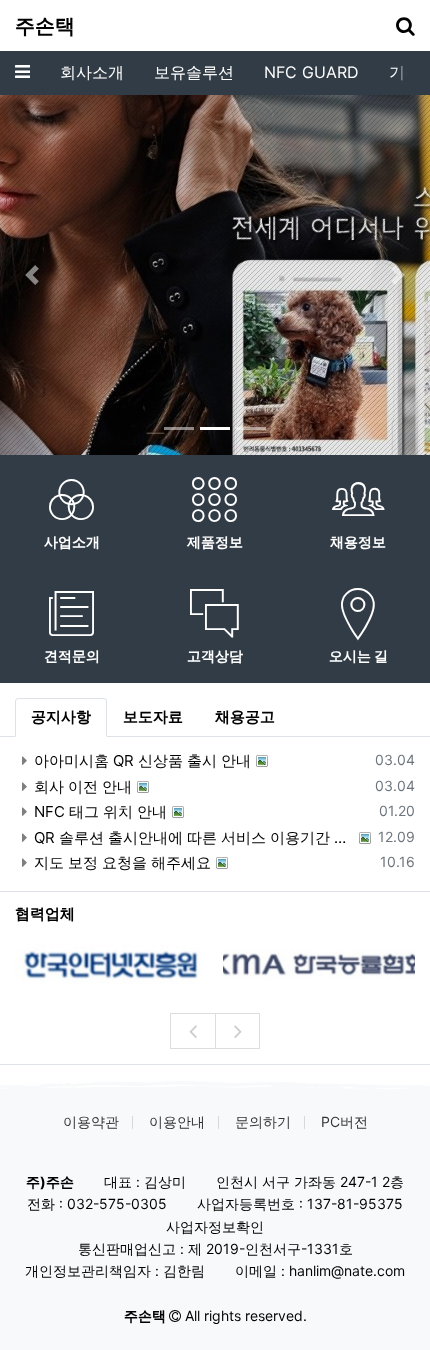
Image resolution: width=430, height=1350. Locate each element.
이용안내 (177, 1121)
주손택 (45, 26)
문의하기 (263, 1121)
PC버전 (344, 1121)
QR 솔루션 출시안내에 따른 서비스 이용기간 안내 (193, 837)
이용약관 (91, 1121)
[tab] (61, 718)
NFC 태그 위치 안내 (100, 811)
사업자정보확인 (215, 1226)
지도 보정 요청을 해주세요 (122, 862)
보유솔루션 (194, 72)
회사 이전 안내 (83, 786)
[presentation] (192, 1031)
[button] (32, 275)
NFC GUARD (311, 72)
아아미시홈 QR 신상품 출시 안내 (142, 760)
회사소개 (92, 72)
